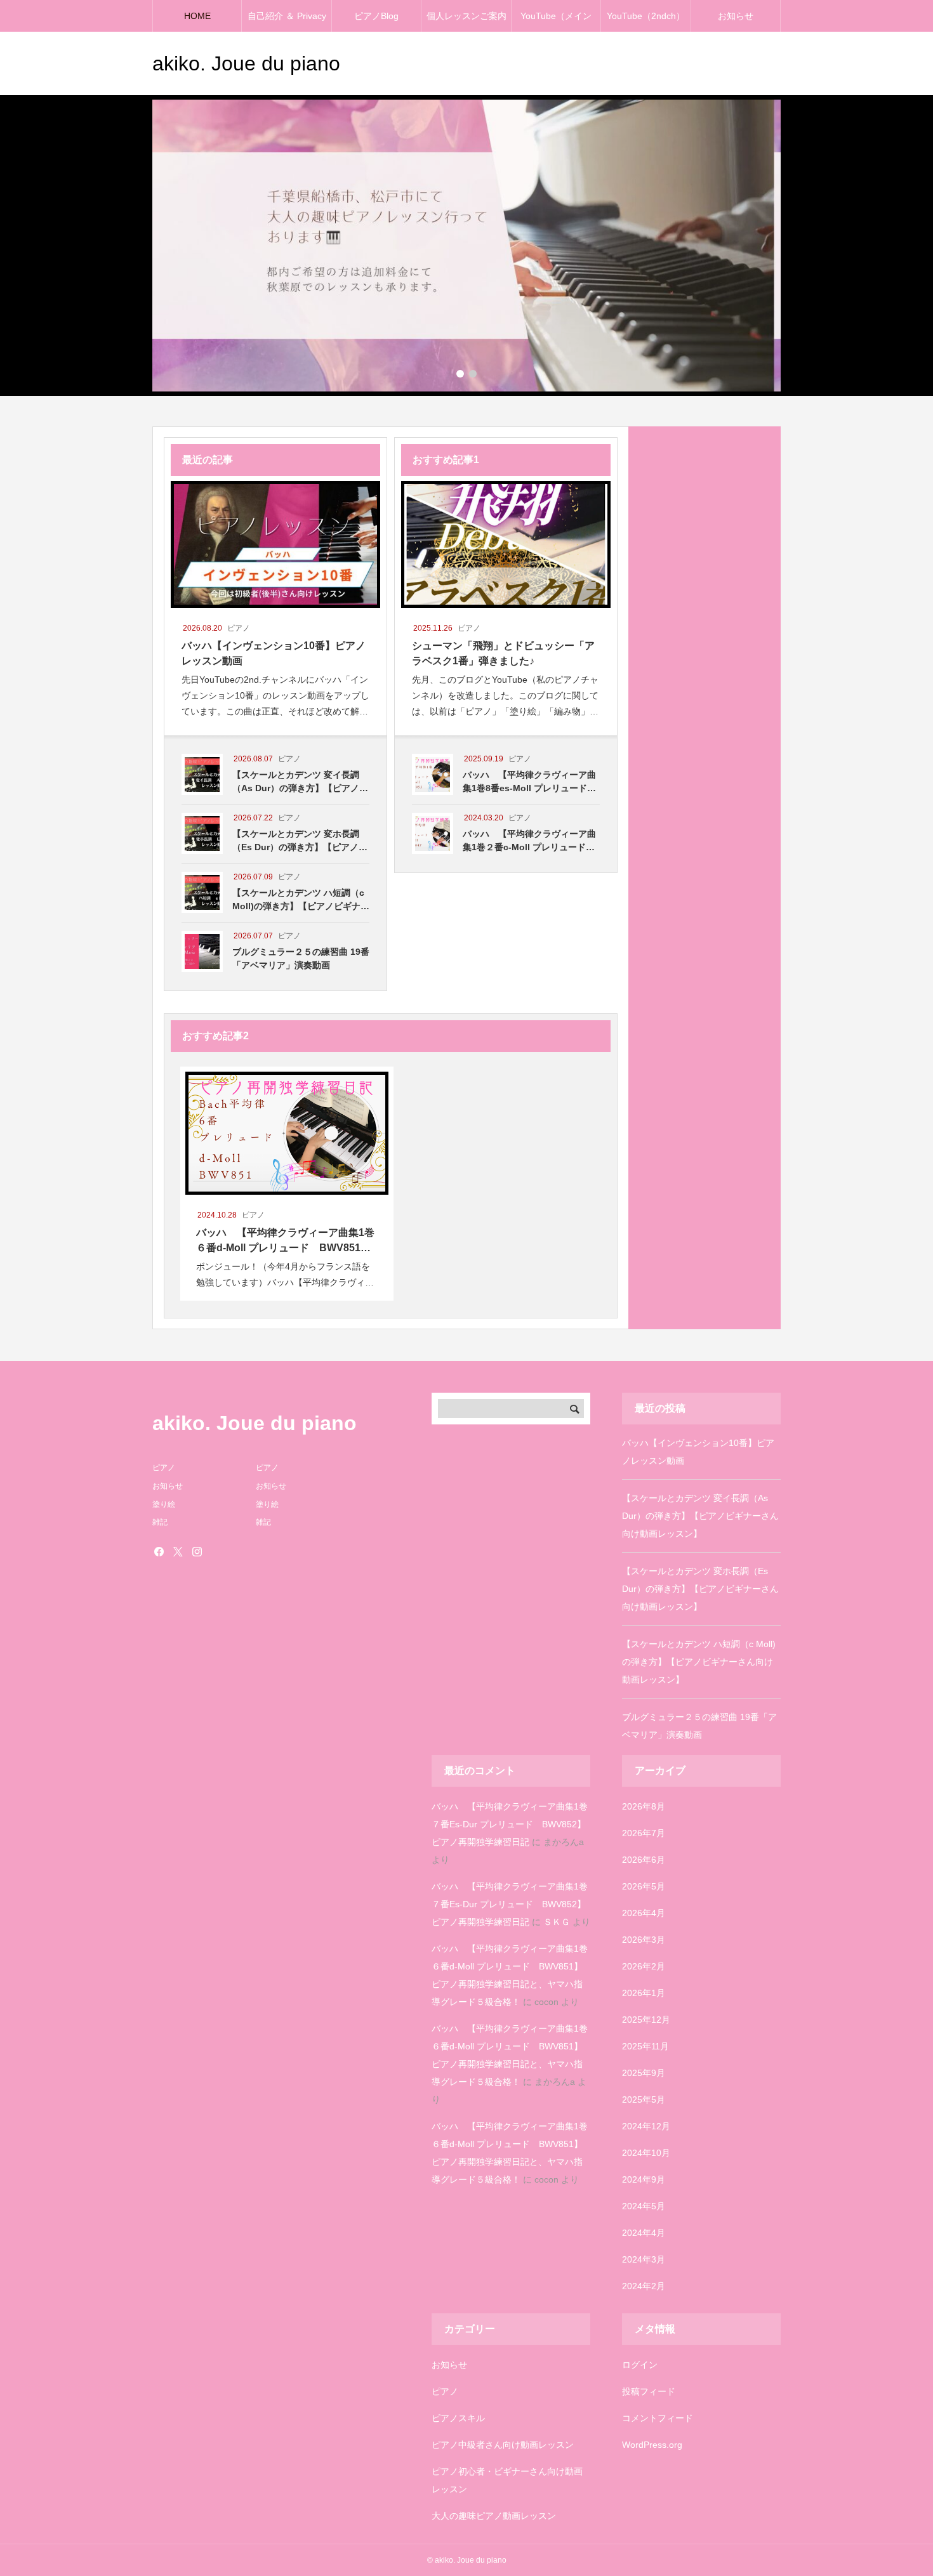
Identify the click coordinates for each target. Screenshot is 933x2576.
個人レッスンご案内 (466, 16)
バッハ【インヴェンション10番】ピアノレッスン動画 (698, 1452)
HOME (197, 16)
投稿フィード (649, 2391)
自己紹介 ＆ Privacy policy (287, 21)
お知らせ (736, 16)
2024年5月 (644, 2206)
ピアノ (445, 2391)
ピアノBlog (376, 16)
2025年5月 (644, 2100)
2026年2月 (644, 1966)
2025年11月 (645, 2046)
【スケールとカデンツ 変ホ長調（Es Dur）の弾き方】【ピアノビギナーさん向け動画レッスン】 (700, 1589)
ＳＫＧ (557, 1922)
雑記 (160, 1522)
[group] (466, 246)
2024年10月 (646, 2153)
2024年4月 (644, 2233)
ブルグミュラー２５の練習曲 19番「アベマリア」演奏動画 (699, 1726)
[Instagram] (197, 1551)
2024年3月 (644, 2259)
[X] (178, 1551)
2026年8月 (644, 1806)
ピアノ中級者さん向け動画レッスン (503, 2445)
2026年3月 (644, 1940)
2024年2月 (644, 2286)
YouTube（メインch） (556, 21)
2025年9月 (644, 2073)
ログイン (640, 2365)
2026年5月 (644, 1886)
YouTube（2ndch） (646, 16)
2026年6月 (644, 1860)
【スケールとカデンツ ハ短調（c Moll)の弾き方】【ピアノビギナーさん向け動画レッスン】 (699, 1662)
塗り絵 (164, 1504)
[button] (460, 374)
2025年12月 (646, 2020)
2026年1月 (644, 1993)
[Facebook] (159, 1551)
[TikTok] (216, 1551)
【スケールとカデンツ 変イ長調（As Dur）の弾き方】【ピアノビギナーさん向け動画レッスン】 (700, 1516)
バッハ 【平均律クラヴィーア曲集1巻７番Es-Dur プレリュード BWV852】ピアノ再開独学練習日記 (510, 1824)
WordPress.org (652, 2445)
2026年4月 (644, 1913)
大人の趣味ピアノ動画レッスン (494, 2516)
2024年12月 (646, 2126)
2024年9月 (644, 2179)
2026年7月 (644, 1833)
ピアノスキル (458, 2418)
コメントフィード (658, 2418)
